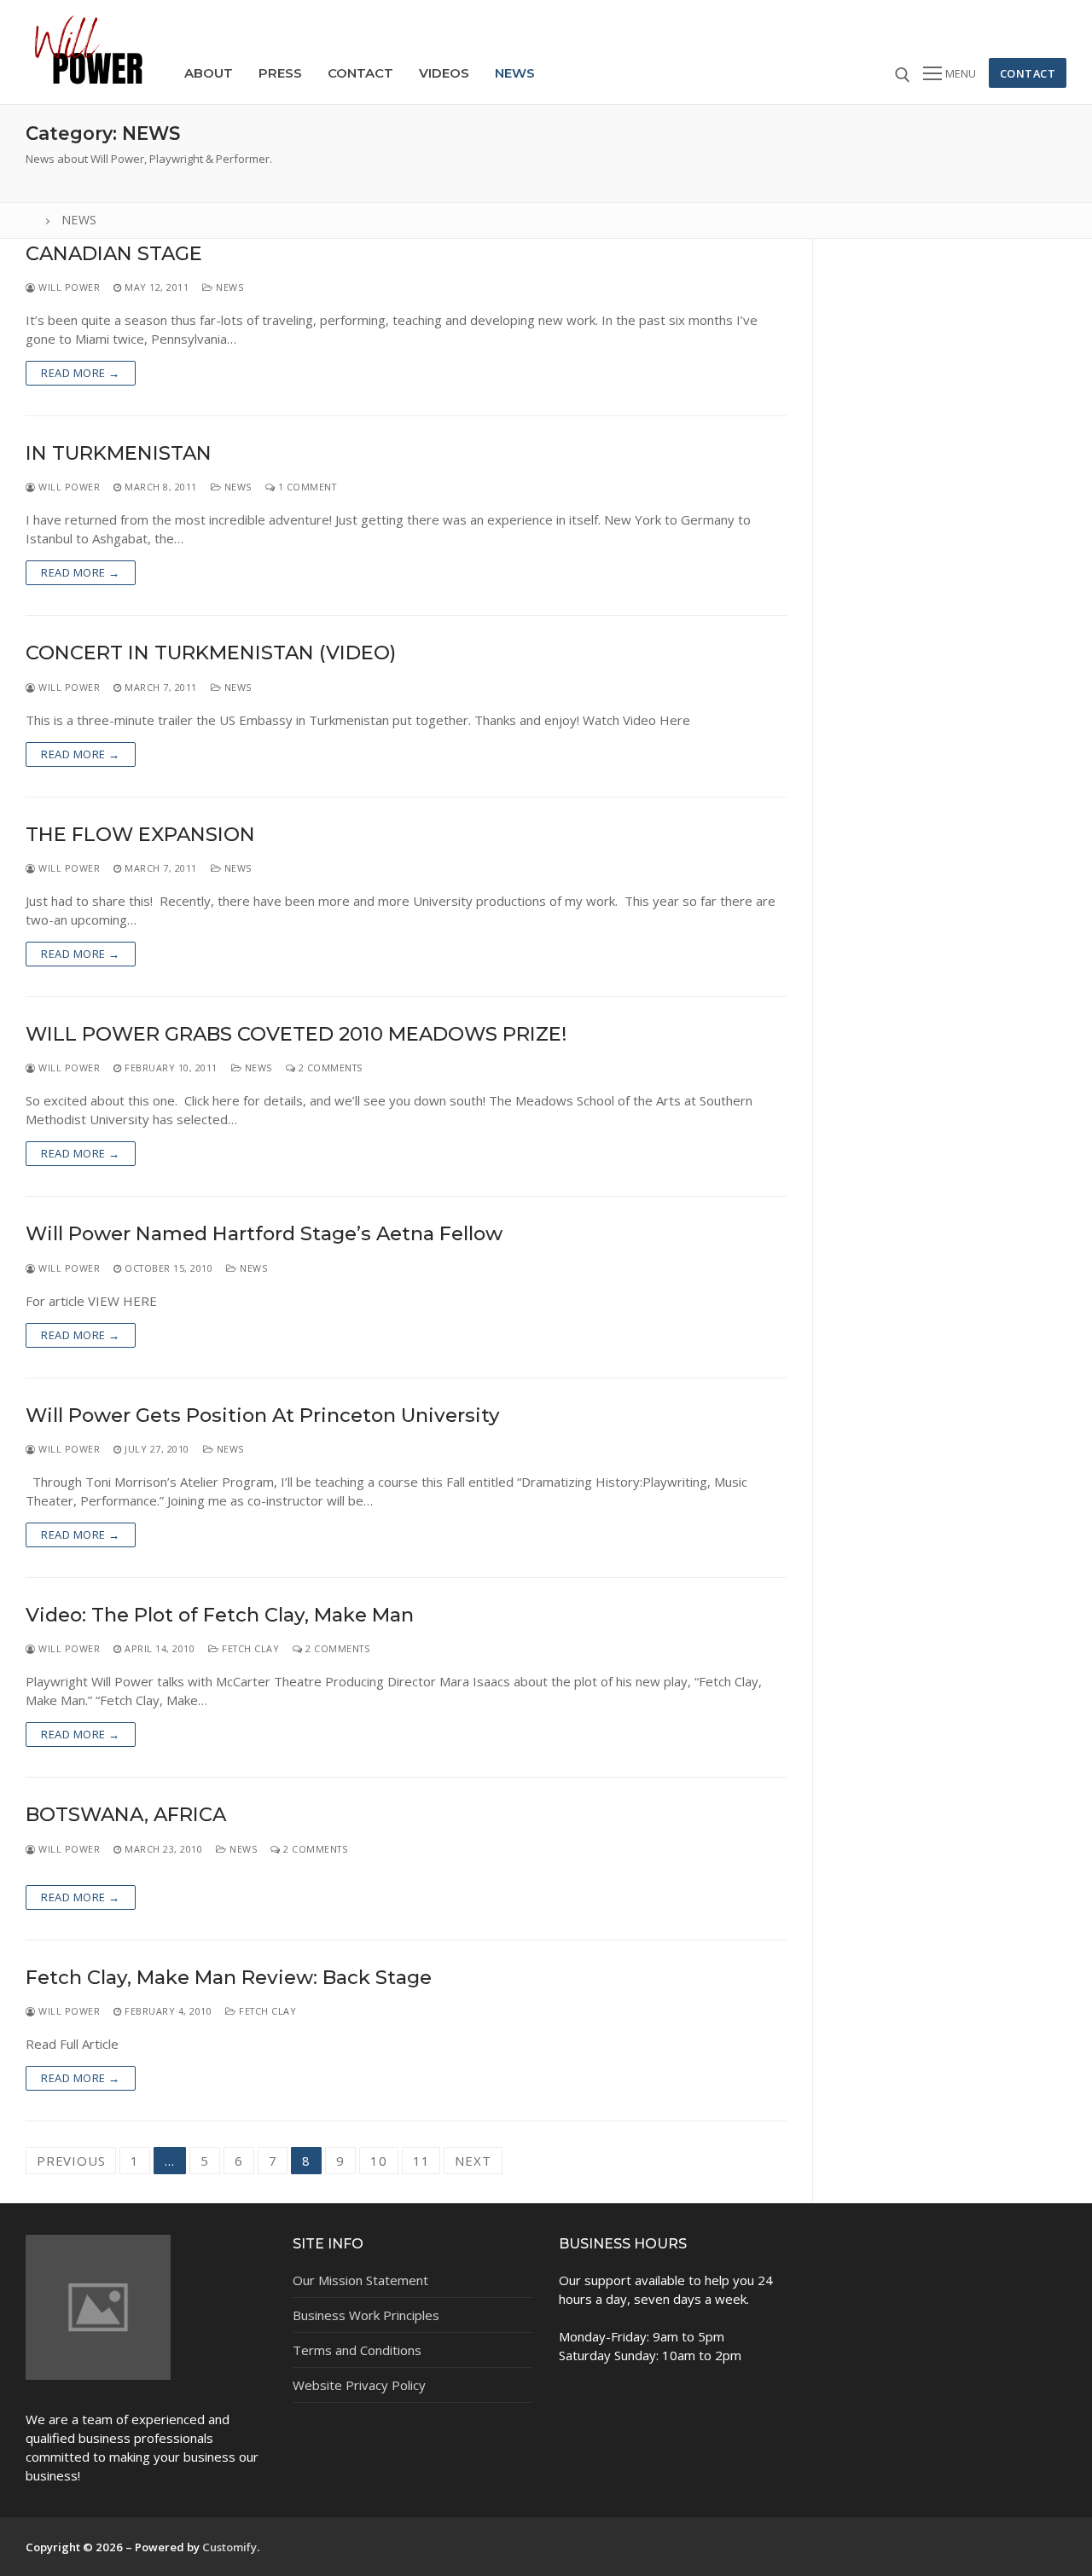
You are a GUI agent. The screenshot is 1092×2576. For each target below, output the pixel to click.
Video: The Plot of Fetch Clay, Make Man (220, 1615)
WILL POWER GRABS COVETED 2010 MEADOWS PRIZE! (296, 1034)
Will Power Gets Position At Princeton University (263, 1416)
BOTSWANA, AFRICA (126, 1815)
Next (473, 2161)
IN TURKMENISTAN (119, 453)
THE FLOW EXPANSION (140, 835)
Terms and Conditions (357, 2350)
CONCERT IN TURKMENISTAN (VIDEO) (211, 653)
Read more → (81, 373)
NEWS (228, 287)
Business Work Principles (366, 2315)
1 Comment (305, 487)
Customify (229, 2547)
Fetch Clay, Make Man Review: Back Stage (229, 1978)
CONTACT (1028, 73)
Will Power (68, 287)
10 (379, 2161)
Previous (71, 2161)
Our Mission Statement (360, 2280)
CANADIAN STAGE (114, 254)
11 (421, 2161)
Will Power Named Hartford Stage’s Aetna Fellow (264, 1234)
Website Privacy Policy (359, 2385)
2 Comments (329, 1068)
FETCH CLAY (249, 1648)
